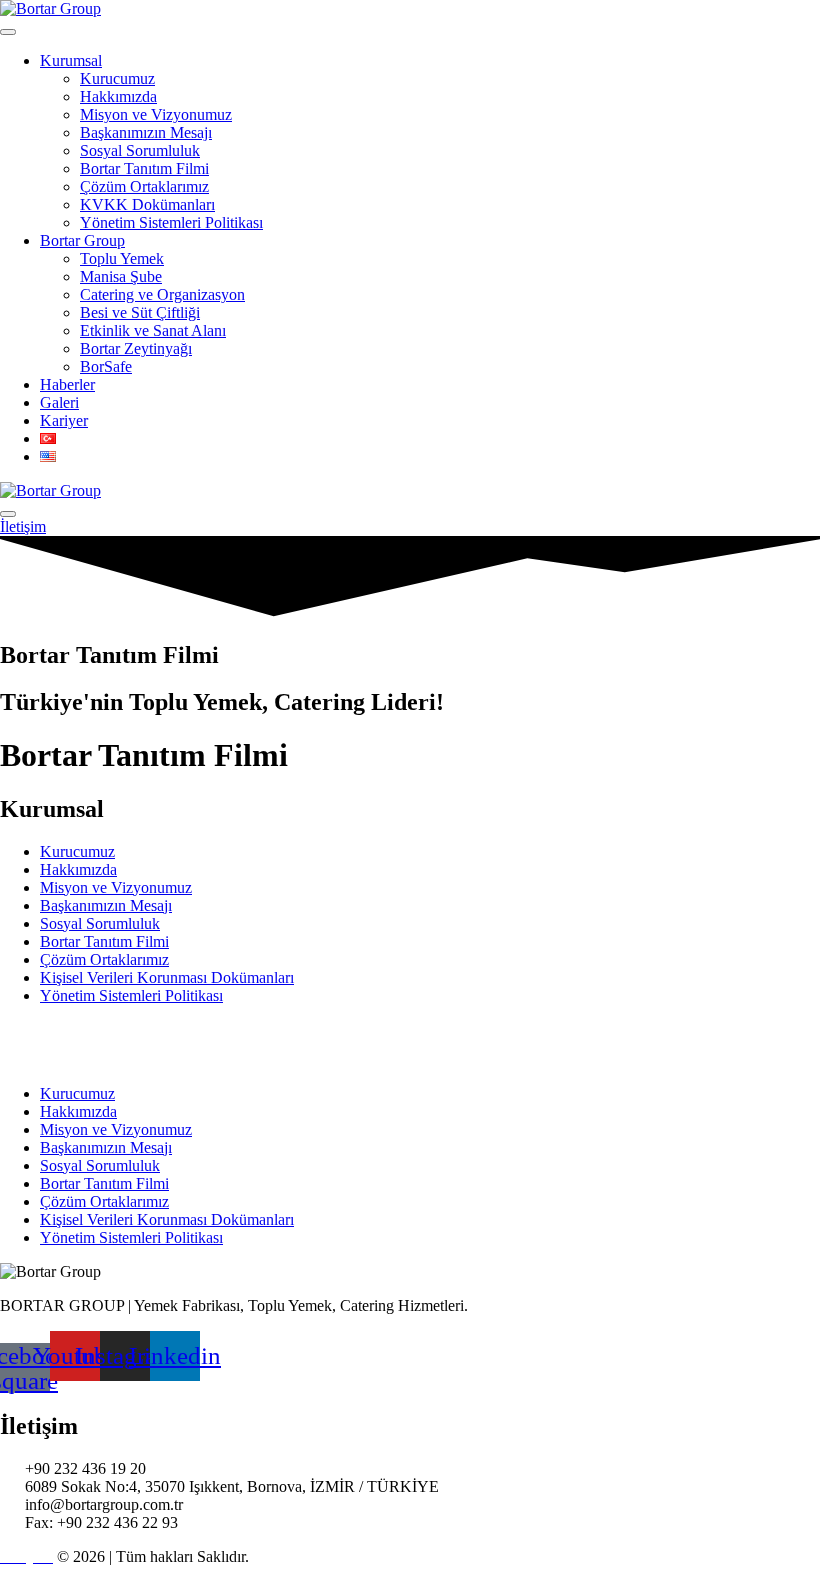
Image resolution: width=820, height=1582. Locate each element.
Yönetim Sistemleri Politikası (171, 222)
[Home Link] (50, 490)
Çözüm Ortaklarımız (144, 186)
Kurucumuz (117, 78)
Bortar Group (82, 240)
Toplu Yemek (122, 258)
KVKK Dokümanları (147, 204)
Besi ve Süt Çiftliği (140, 312)
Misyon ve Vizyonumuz (156, 114)
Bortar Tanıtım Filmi (144, 168)
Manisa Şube (121, 276)
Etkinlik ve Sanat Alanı (153, 330)
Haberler (67, 384)
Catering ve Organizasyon (162, 294)
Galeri (59, 402)
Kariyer (64, 420)
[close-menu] (8, 514)
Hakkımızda (118, 96)
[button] (24, 1045)
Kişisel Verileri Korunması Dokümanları (167, 977)
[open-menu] (8, 32)
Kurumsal (71, 60)
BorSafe (106, 366)
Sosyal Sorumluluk (140, 150)
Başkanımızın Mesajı (146, 132)
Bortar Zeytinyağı (136, 348)
